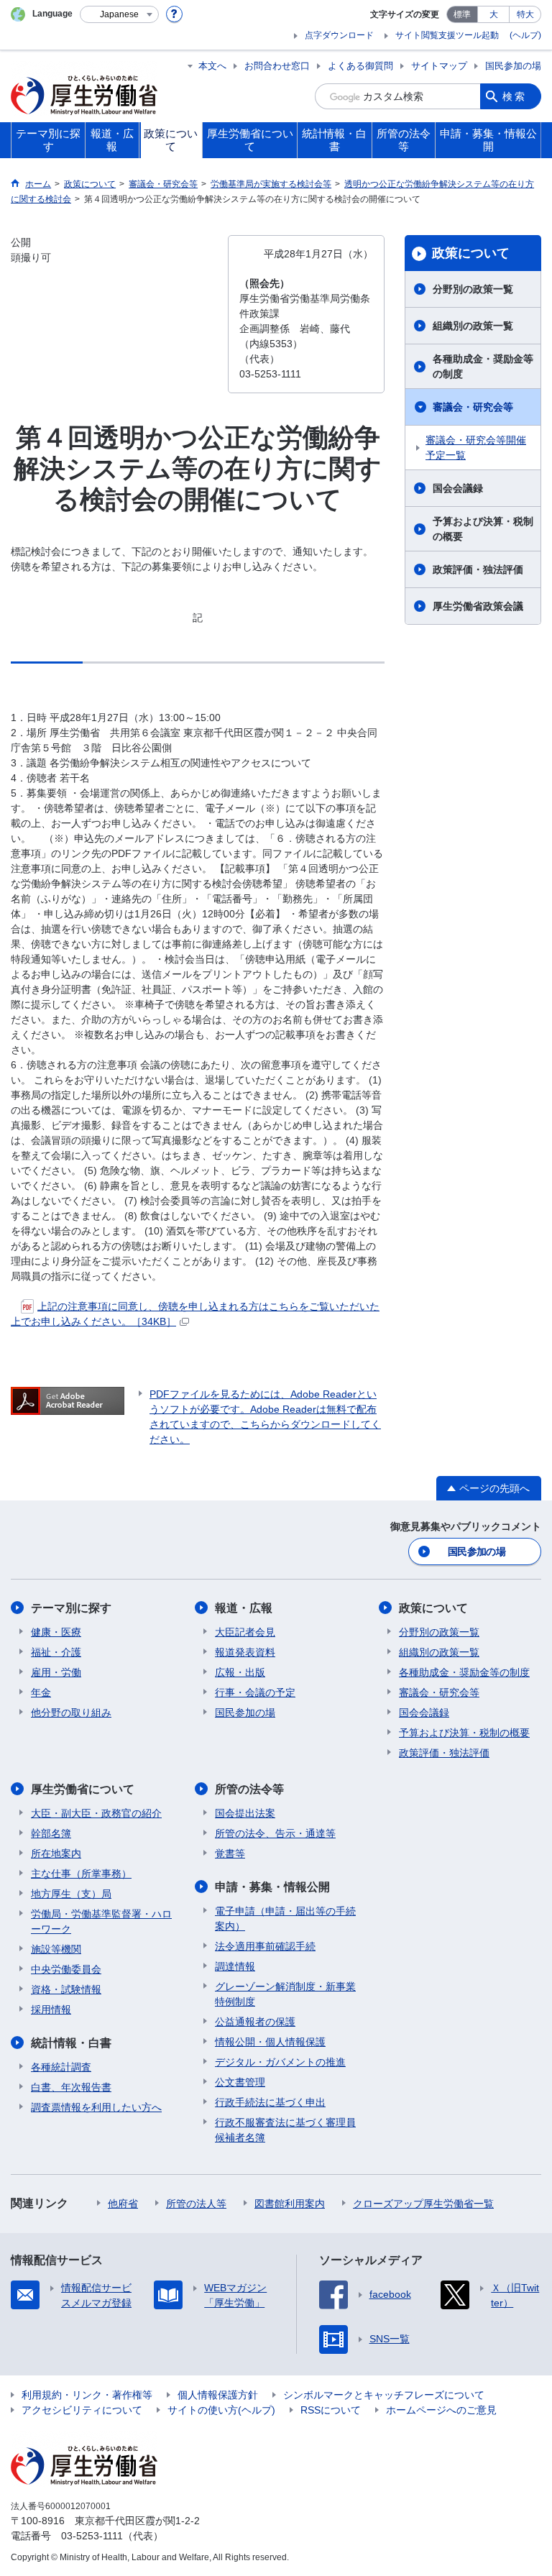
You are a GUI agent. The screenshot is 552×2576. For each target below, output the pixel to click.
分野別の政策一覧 (473, 289)
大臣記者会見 (245, 1632)
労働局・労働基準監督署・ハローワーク (101, 1921)
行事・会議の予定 (255, 1692)
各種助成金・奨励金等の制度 (483, 366)
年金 (41, 1692)
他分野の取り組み (71, 1713)
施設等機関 (56, 1949)
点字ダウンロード (339, 35)
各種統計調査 (61, 2067)
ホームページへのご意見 (441, 2410)
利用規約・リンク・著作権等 (87, 2395)
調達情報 (235, 1966)
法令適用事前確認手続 (265, 1946)
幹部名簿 (51, 1833)
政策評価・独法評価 (478, 569)
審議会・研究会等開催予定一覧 (476, 448)
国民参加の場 (513, 66)
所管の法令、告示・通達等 (275, 1833)
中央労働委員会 (66, 1969)
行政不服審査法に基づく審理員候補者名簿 (285, 2130)
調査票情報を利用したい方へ (96, 2107)
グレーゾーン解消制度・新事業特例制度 (285, 1994)
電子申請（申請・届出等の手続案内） (285, 1919)
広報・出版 (240, 1672)
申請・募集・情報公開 (272, 1887)
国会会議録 (458, 488)
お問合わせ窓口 (277, 66)
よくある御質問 (360, 66)
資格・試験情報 (66, 1989)
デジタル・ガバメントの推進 (280, 2062)
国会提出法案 (245, 1813)
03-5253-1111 (92, 2536)
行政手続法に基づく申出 (270, 2102)
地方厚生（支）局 (71, 1894)
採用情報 (51, 2009)
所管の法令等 (249, 1789)
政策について (471, 253)
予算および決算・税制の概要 (483, 529)
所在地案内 (56, 1853)
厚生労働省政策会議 (478, 606)
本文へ (212, 66)
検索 (515, 96)
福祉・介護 (56, 1652)
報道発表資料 (245, 1652)
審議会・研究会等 (473, 407)
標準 (462, 14)
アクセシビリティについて (82, 2410)
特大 (525, 14)
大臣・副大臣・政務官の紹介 (96, 1813)
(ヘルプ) (525, 35)
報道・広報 (244, 1608)
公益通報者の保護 (255, 2022)
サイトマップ (439, 66)
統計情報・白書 (71, 2043)
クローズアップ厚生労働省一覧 (423, 2204)
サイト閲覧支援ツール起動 (447, 35)
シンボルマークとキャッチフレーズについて (384, 2395)
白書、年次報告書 (71, 2087)
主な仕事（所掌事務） (81, 1874)
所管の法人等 (196, 2204)
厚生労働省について (83, 1789)
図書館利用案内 (290, 2204)
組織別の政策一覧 (473, 326)
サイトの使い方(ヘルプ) (221, 2410)
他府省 (123, 2204)
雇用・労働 (56, 1672)
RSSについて (331, 2410)
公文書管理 (240, 2082)
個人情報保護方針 (218, 2395)
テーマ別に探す (71, 1608)
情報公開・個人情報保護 (270, 2042)
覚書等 (230, 1853)
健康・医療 (56, 1632)
